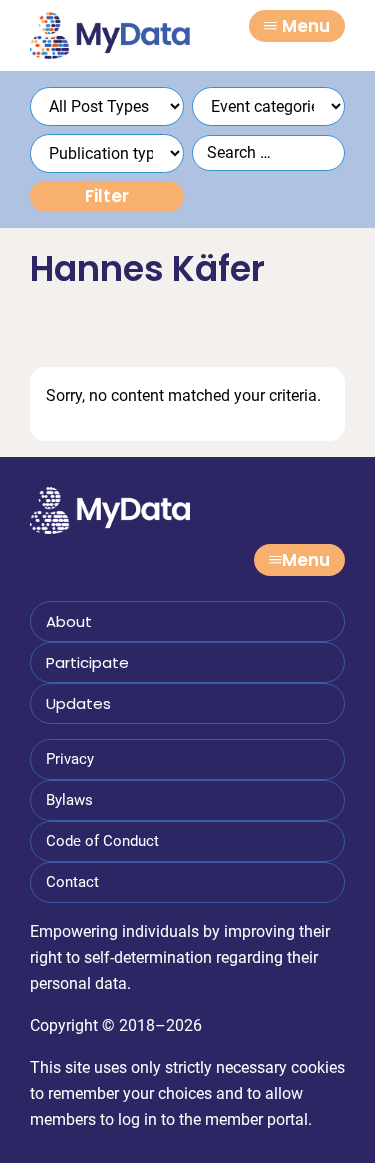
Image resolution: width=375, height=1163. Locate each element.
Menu (306, 26)
